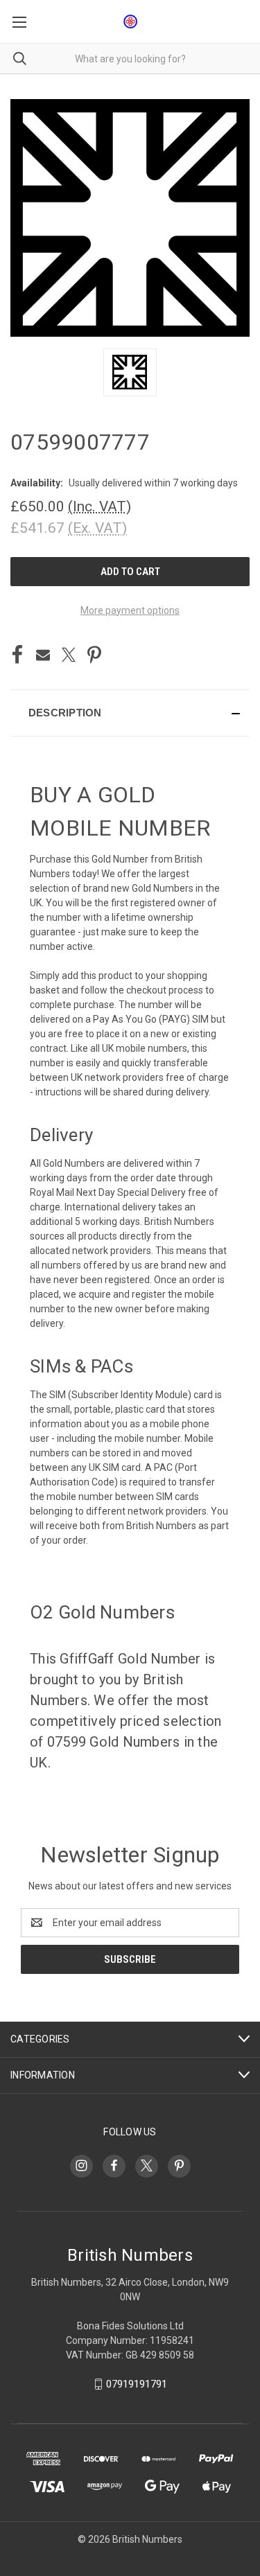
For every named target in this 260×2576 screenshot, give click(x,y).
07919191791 (137, 2384)
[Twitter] (69, 655)
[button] (130, 713)
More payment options (130, 610)
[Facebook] (17, 655)
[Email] (43, 655)
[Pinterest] (94, 655)
